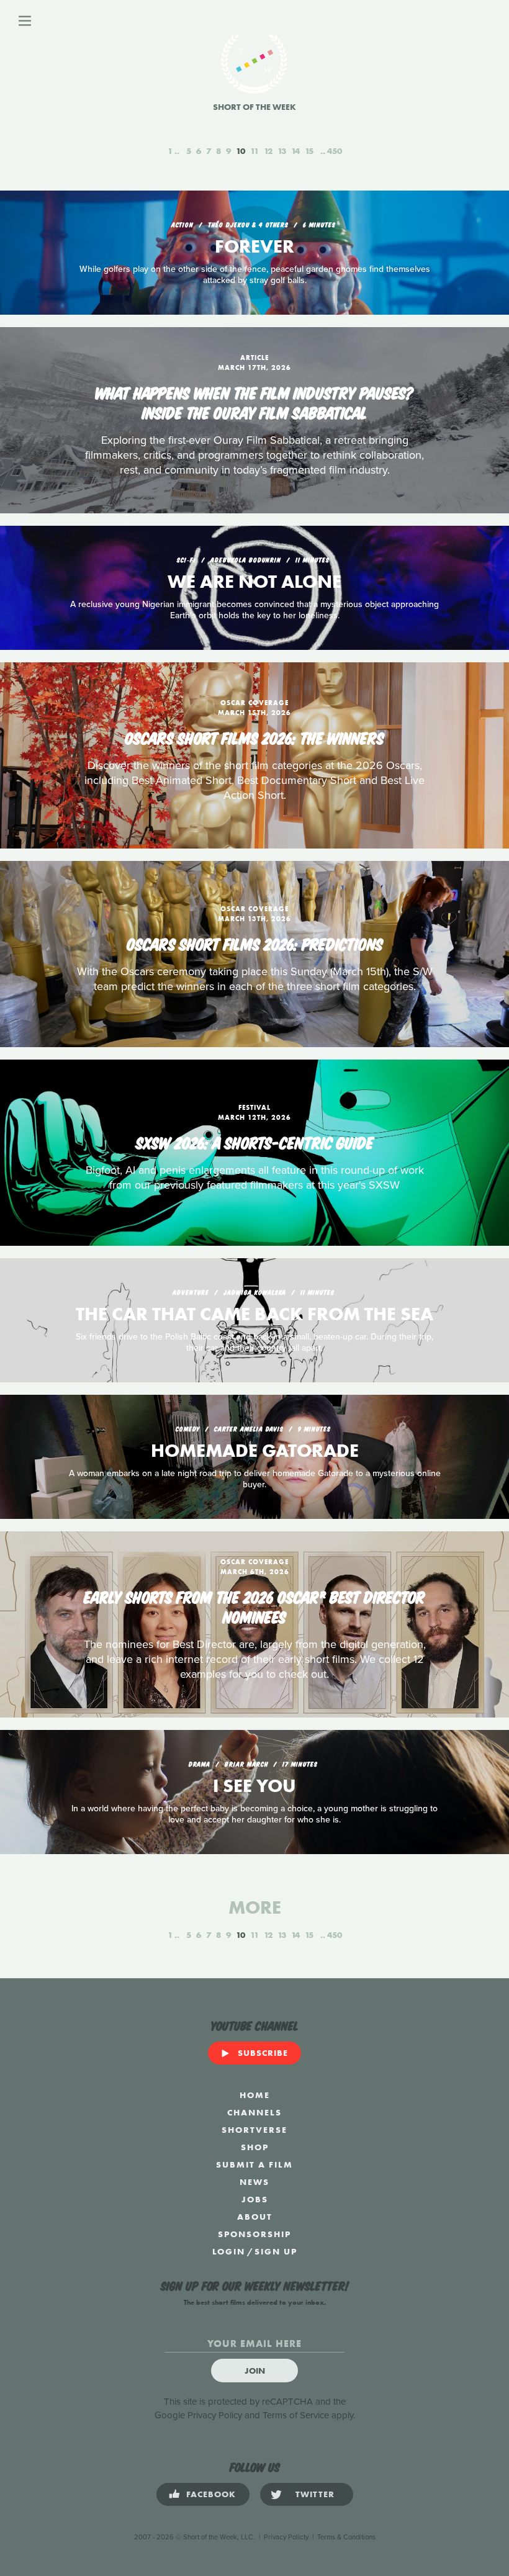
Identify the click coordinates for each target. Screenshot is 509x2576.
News (254, 2182)
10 (241, 151)
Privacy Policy (215, 2415)
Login (229, 2251)
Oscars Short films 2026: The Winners (254, 737)
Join (255, 2371)
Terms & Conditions (346, 2537)
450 (335, 151)
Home (255, 2095)
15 (309, 151)
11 (254, 151)
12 (268, 151)
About (255, 2217)
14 (295, 151)
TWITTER (315, 2494)
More (255, 1907)
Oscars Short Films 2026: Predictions (255, 943)
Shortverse (254, 2130)
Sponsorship (254, 2234)
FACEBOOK (211, 2494)
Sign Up (276, 2251)
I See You (254, 1786)
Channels (254, 2112)
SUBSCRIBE (263, 2053)
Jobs (255, 2199)
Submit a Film (254, 2164)
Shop (255, 2147)
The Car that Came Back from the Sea (254, 1314)
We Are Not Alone (254, 582)
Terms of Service (296, 2415)
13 (282, 151)
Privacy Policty (286, 2537)
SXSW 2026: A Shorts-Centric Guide (255, 1142)
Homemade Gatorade (255, 1451)
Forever (254, 246)
